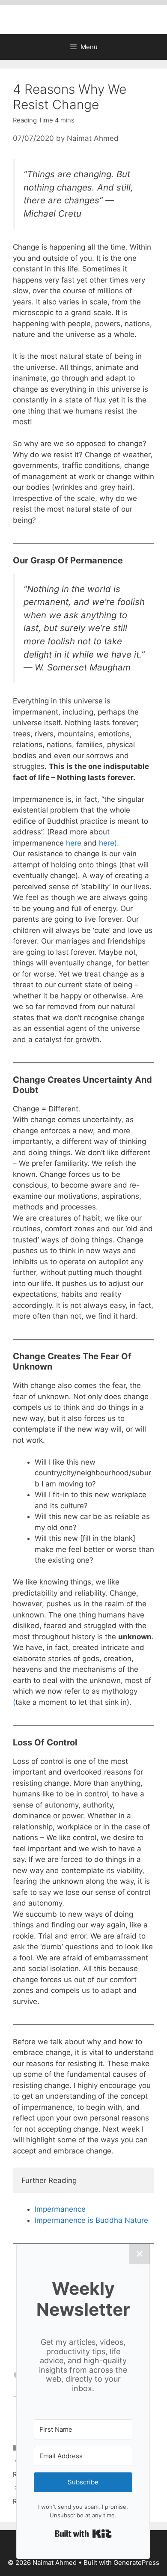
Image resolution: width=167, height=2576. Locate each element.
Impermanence (60, 2209)
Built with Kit (83, 2534)
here (74, 843)
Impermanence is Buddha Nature (91, 2220)
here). (109, 843)
